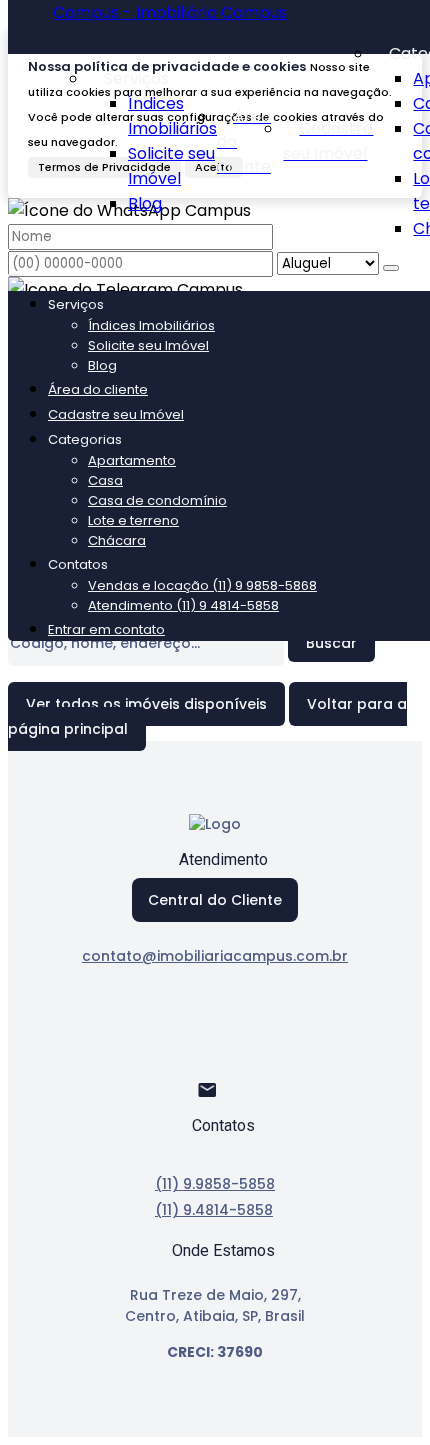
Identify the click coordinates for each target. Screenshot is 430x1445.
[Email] (215, 1098)
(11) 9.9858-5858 (215, 1184)
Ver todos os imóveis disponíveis (146, 704)
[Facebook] (215, 1028)
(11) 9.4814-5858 (214, 1210)
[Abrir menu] (14, 269)
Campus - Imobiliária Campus (170, 12)
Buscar (331, 643)
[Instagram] (215, 1063)
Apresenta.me (64, 1424)
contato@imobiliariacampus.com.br (215, 956)
